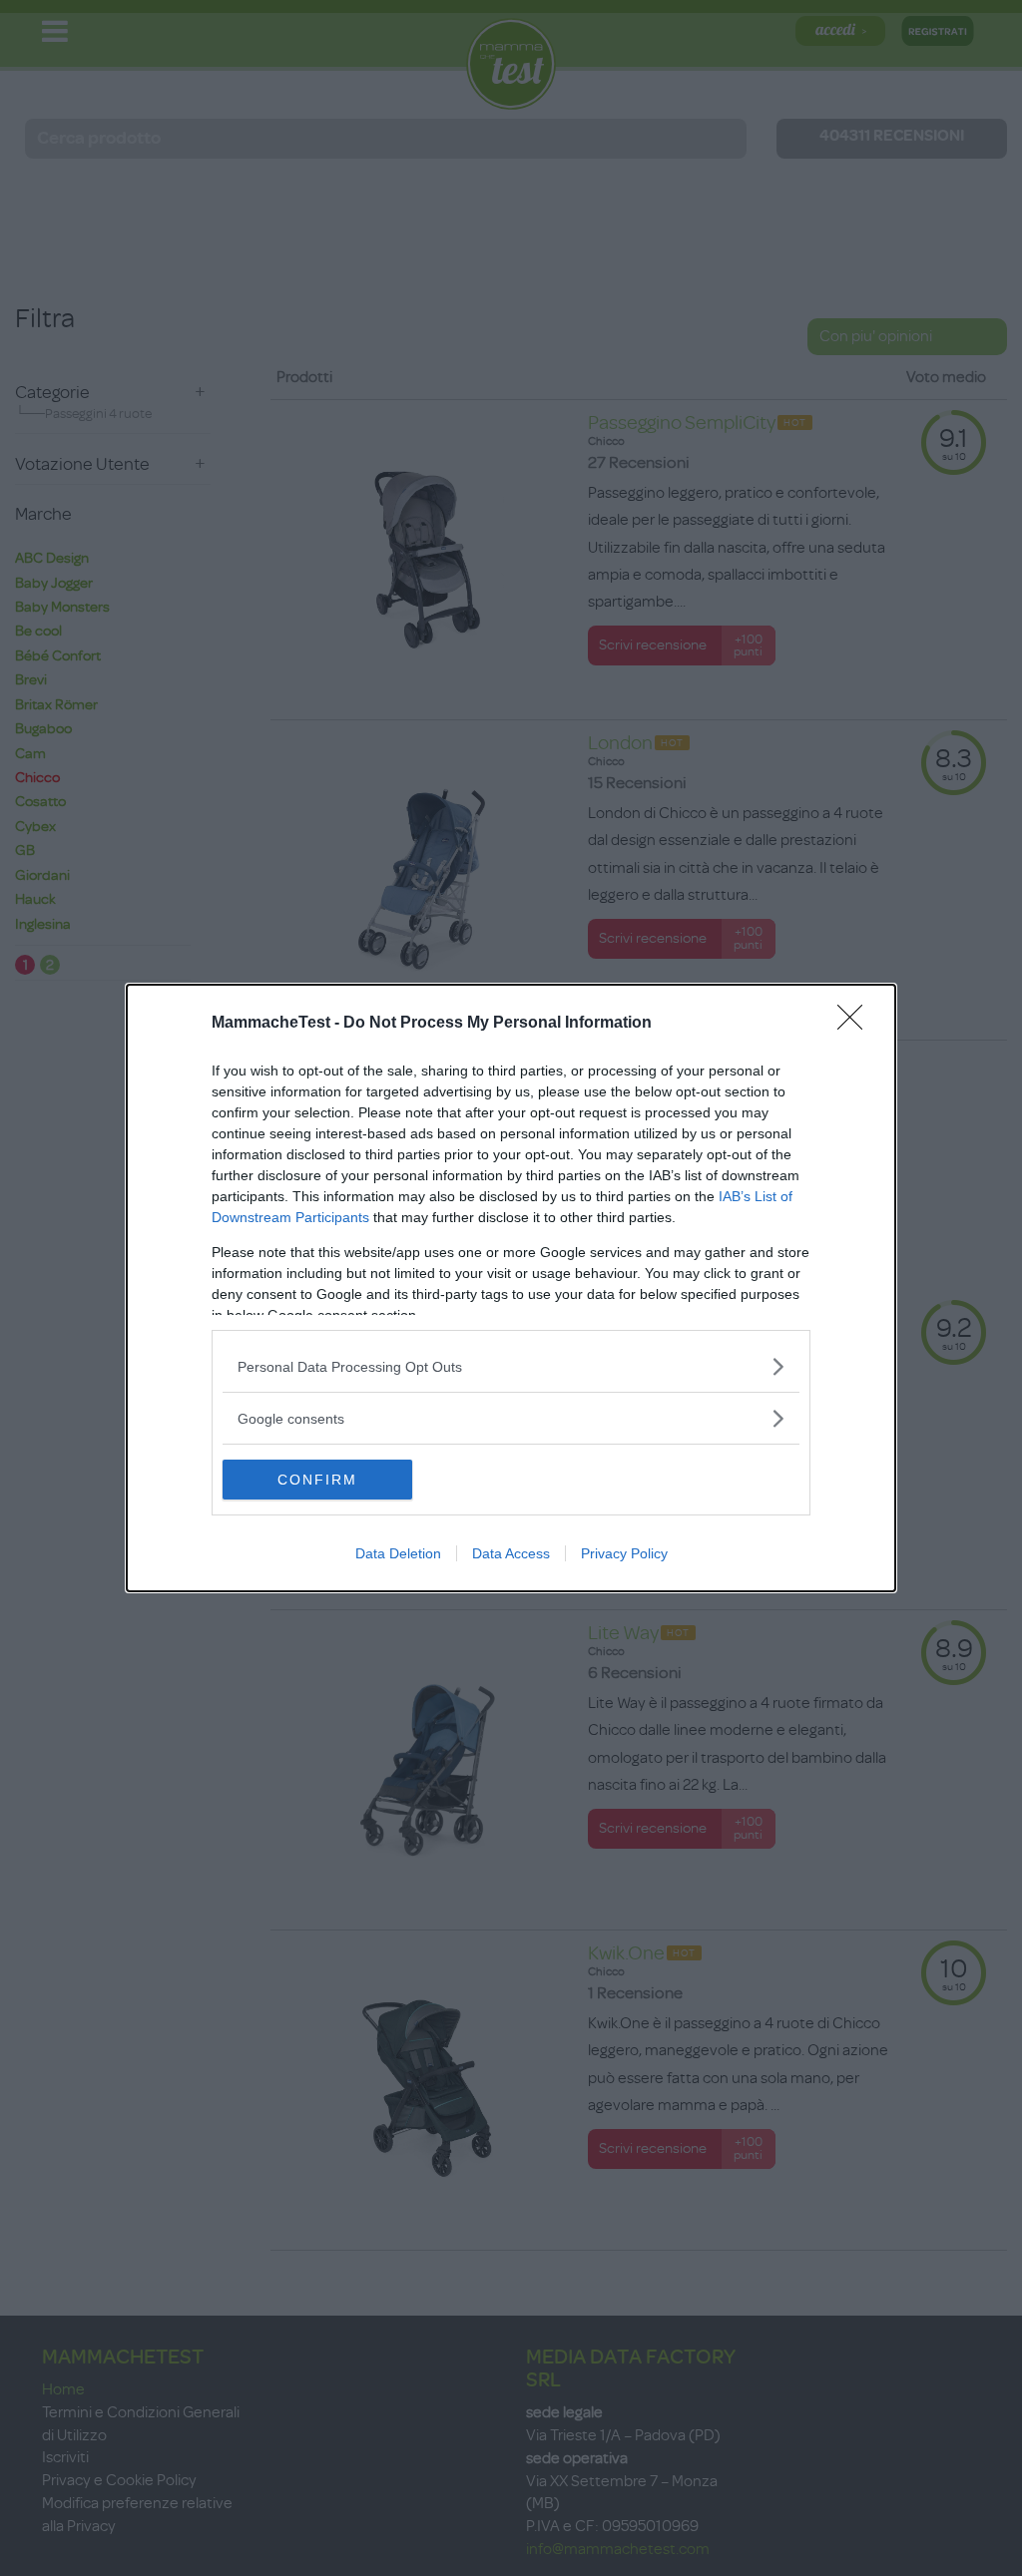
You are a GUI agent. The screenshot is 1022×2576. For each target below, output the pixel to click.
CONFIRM (317, 1480)
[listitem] (511, 1366)
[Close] (856, 1024)
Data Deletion (398, 1553)
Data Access (511, 1553)
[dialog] (511, 1288)
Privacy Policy (624, 1553)
